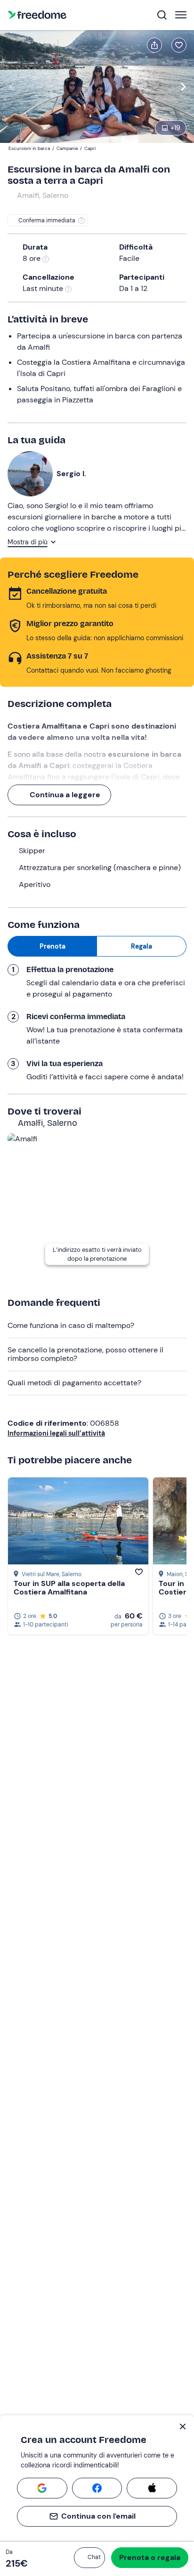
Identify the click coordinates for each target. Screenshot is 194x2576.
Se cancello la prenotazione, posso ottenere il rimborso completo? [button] (85, 1354)
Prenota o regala (150, 2557)
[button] (89, 2558)
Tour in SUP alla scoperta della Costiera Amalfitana (69, 1588)
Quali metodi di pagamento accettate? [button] (74, 1383)
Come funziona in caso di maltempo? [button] (71, 1325)
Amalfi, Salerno (43, 195)
